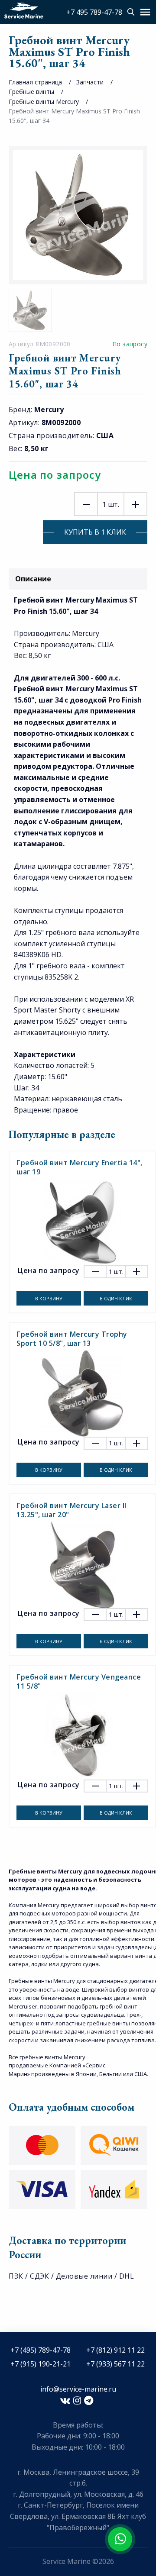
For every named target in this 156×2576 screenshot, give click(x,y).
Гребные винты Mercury (44, 102)
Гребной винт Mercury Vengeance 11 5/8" (79, 1681)
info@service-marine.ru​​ (78, 2389)
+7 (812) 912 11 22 (115, 2350)
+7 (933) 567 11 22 (115, 2364)
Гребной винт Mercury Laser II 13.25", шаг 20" (71, 1510)
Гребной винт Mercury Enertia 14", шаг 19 (80, 1167)
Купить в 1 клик (95, 532)
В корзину (49, 1298)
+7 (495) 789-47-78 (41, 2350)
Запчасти (90, 82)
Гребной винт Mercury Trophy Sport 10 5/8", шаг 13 (72, 1339)
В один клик (116, 1298)
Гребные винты (31, 92)
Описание (33, 579)
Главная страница (35, 82)
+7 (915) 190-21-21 (41, 2364)
